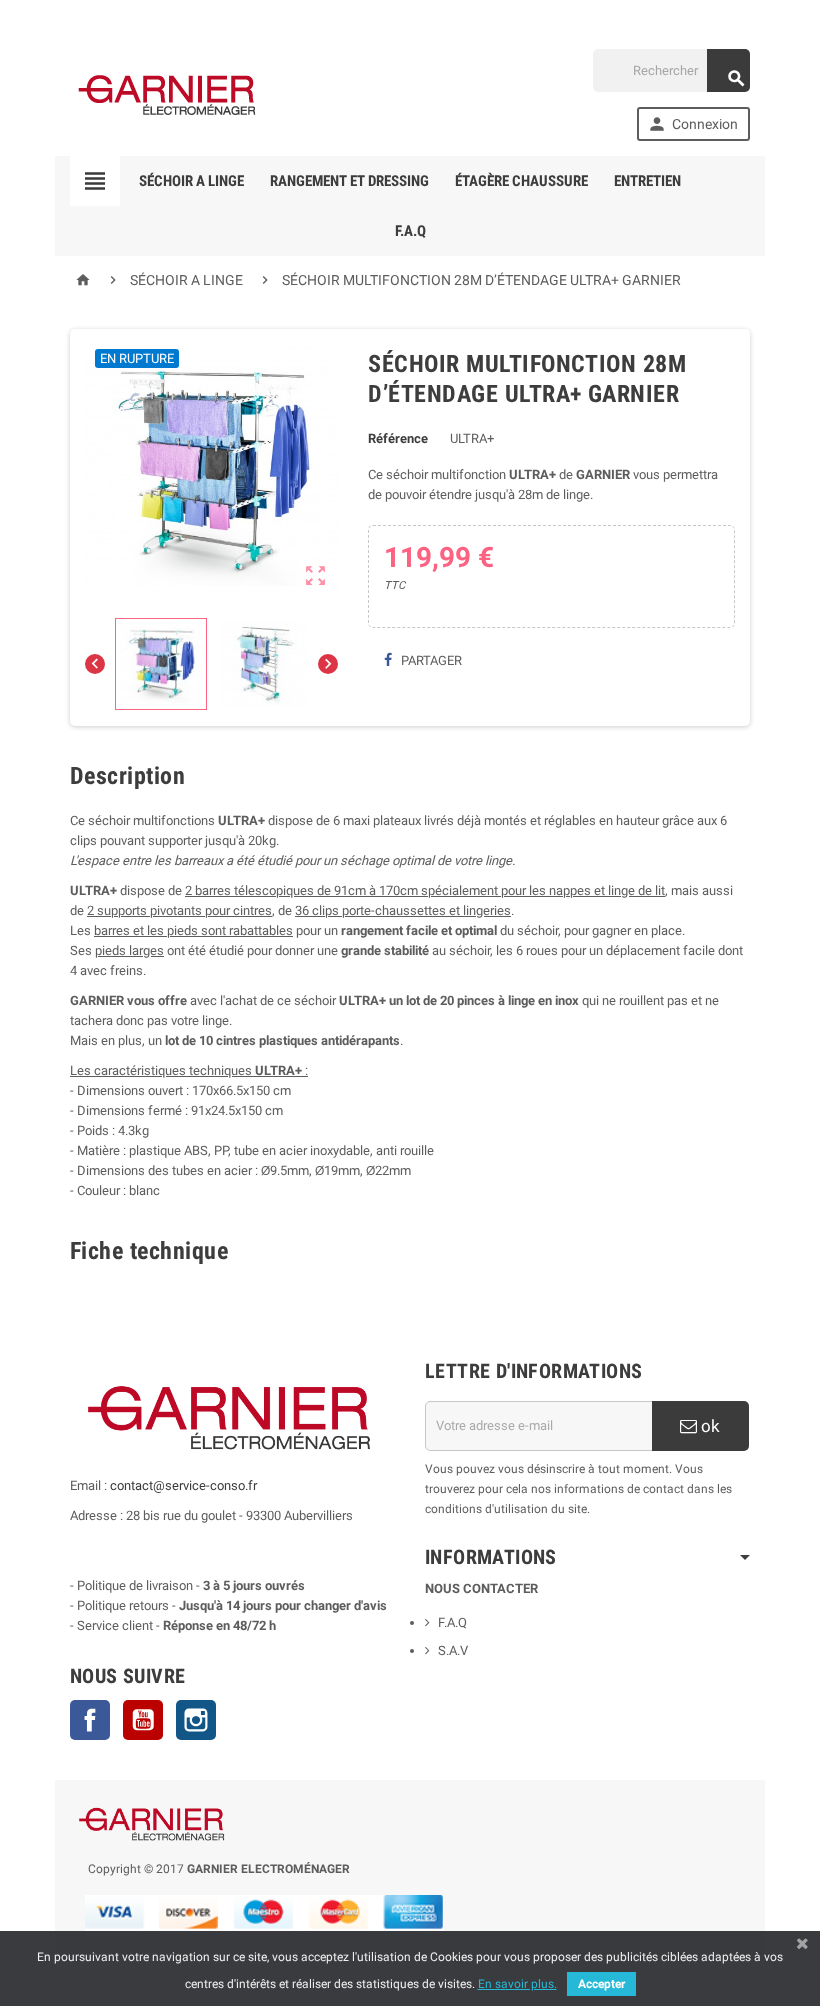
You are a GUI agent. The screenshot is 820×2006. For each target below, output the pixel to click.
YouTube (143, 1720)
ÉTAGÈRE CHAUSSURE (521, 181)
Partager (430, 660)
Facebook (90, 1720)
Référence (398, 438)
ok (708, 1426)
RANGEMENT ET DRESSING (349, 181)
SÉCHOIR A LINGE (191, 181)
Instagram (196, 1720)
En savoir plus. (517, 1984)
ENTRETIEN (647, 181)
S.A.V (453, 1650)
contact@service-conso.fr (183, 1485)
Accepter (601, 1984)
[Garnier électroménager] (170, 94)
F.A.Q (410, 231)
